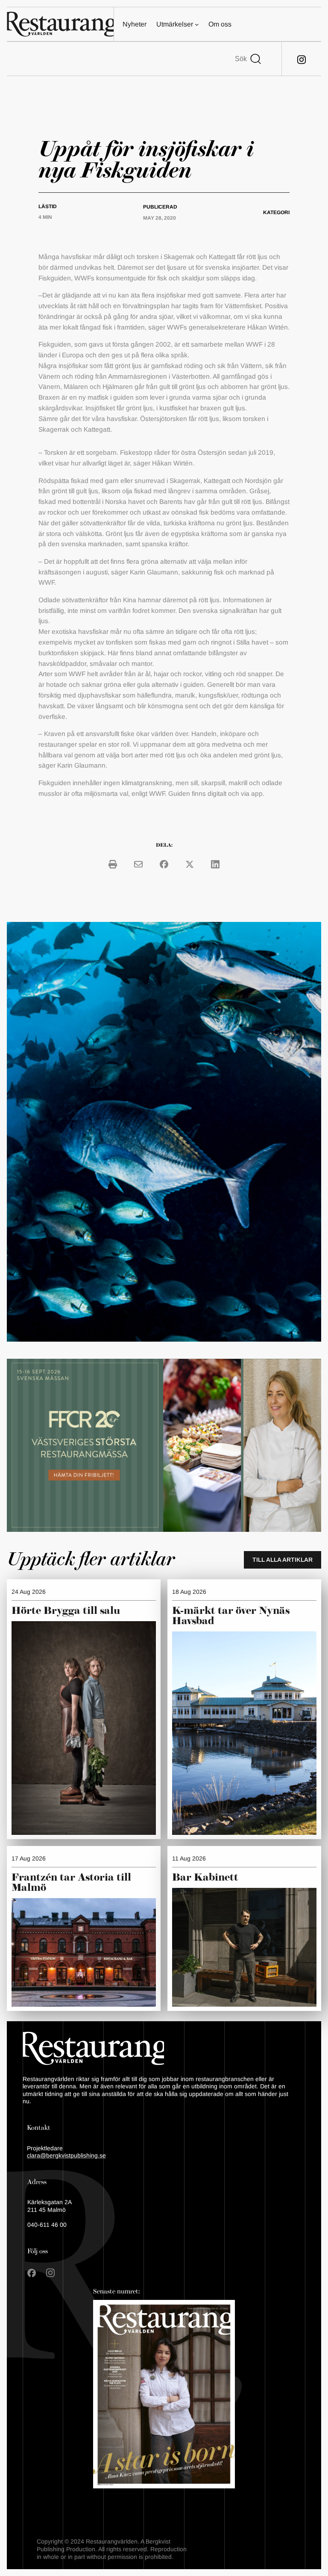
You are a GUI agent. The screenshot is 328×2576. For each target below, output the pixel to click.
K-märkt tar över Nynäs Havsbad (231, 1616)
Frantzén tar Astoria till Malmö (71, 1883)
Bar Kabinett (206, 1878)
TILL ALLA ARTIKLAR (283, 1560)
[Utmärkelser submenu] (197, 24)
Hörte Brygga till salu (66, 1611)
